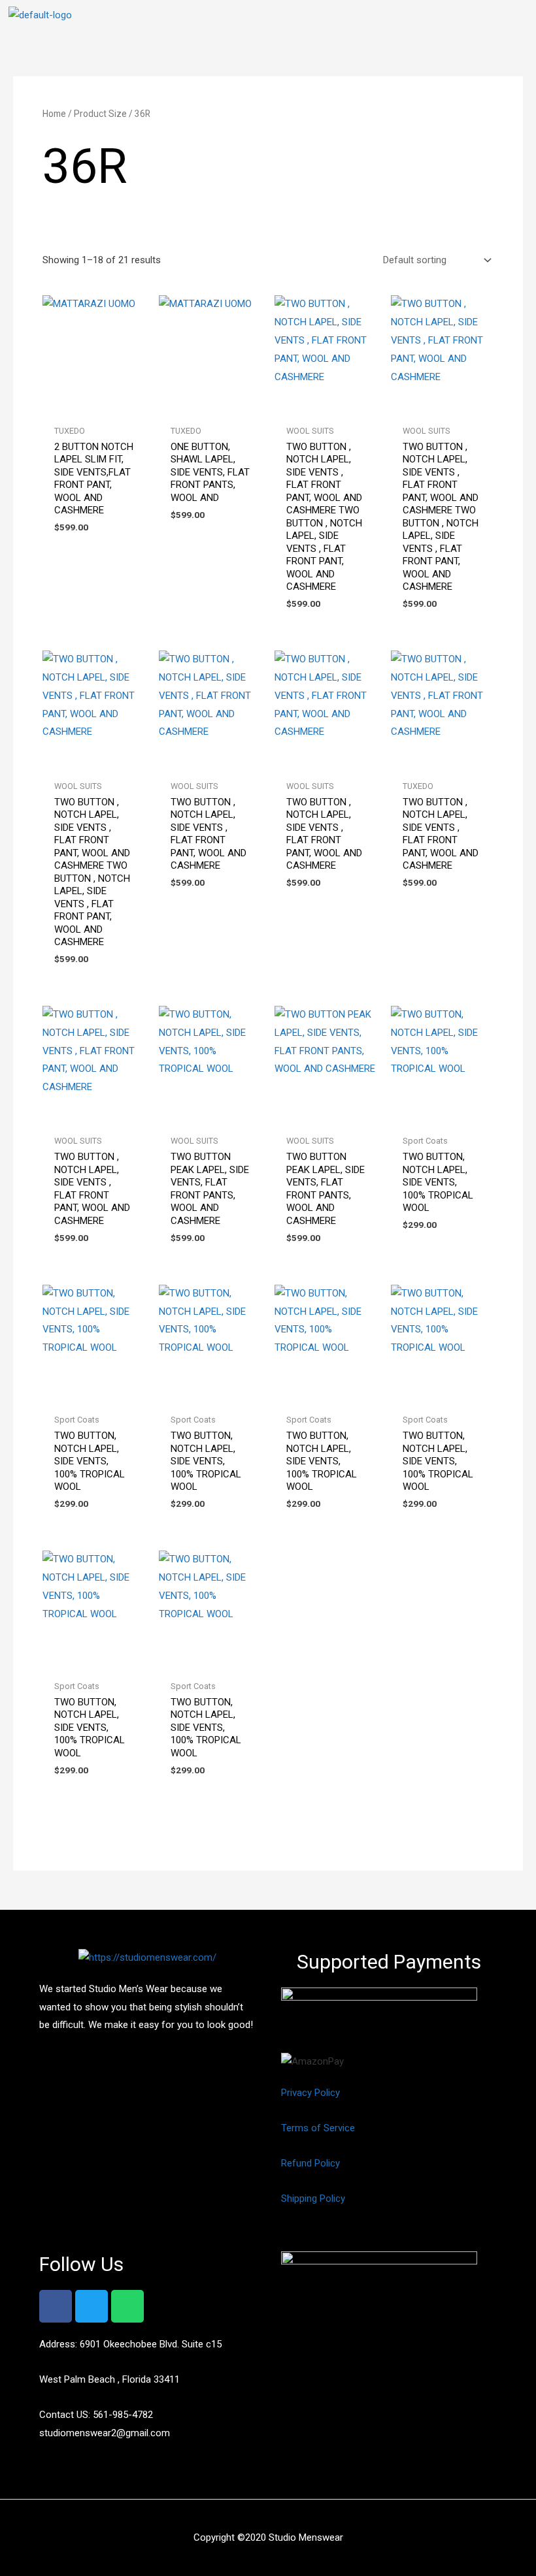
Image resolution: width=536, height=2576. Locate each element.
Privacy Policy (310, 2093)
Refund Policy (310, 2163)
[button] (517, 19)
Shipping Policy (313, 2198)
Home (54, 114)
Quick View (94, 407)
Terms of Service (318, 2128)
